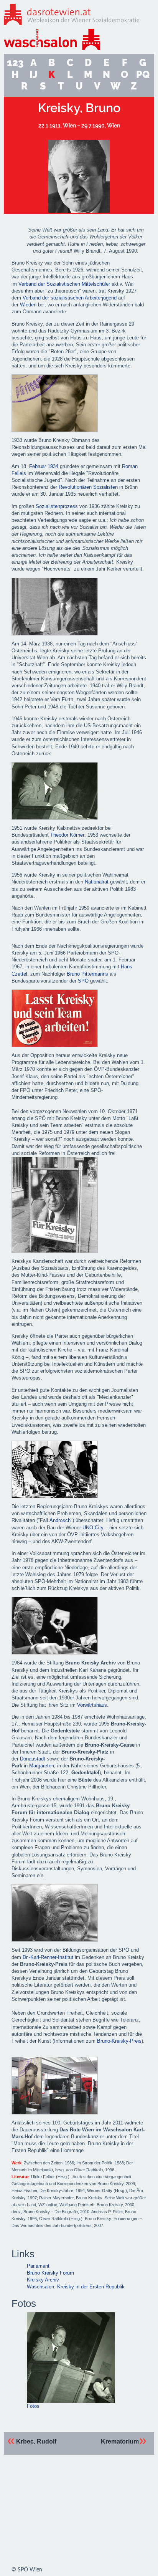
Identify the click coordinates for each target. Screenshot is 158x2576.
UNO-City (93, 1528)
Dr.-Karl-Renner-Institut (48, 1957)
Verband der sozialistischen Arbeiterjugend (70, 298)
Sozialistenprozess (57, 506)
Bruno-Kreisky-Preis (119, 2041)
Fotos (33, 2406)
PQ (143, 75)
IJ (33, 75)
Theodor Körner (67, 835)
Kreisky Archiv (43, 2280)
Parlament (38, 2266)
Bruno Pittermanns (87, 974)
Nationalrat (97, 882)
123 (15, 63)
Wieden (28, 305)
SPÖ (83, 981)
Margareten (42, 1766)
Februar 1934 (44, 466)
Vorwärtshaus (92, 1705)
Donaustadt (33, 1759)
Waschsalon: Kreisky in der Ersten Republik (76, 2287)
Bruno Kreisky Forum (50, 2273)
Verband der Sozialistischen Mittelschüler (64, 284)
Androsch (60, 1520)
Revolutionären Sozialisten (88, 487)
